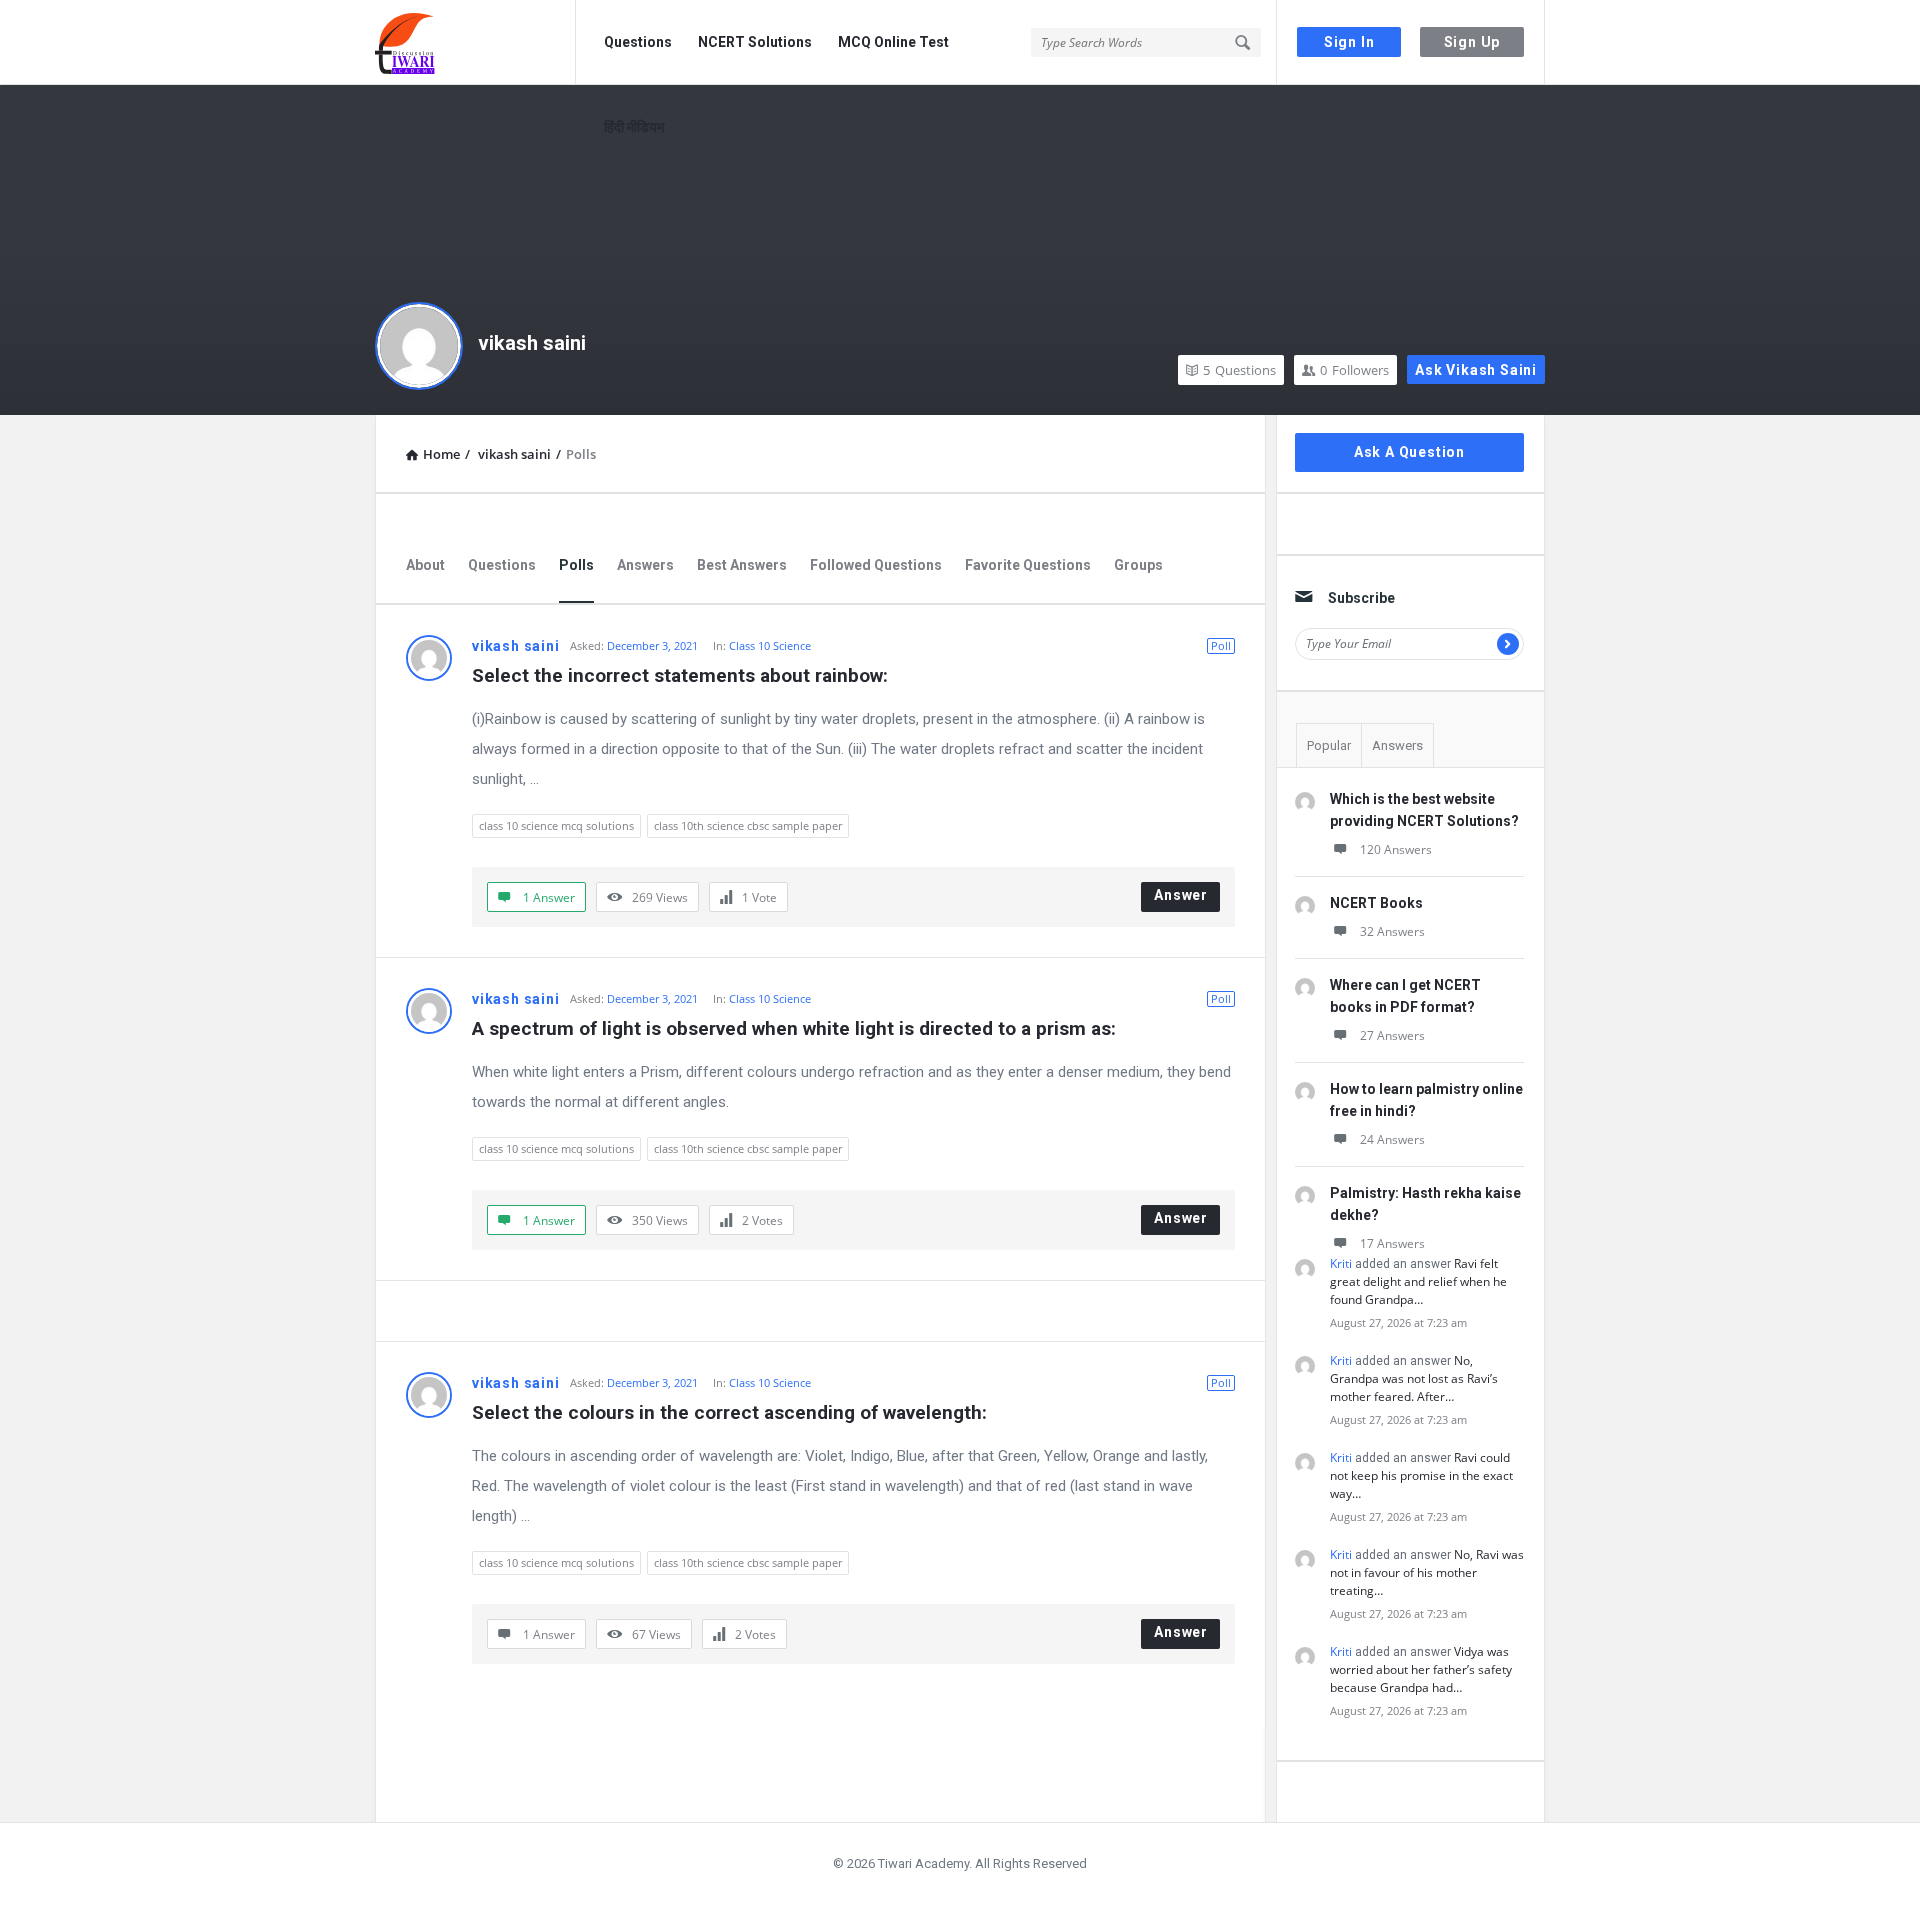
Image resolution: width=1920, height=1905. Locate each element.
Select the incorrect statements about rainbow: (680, 675)
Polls (576, 565)
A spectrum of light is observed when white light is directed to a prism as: (794, 1028)
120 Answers (1396, 849)
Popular (1329, 745)
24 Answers (1392, 1139)
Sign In (1349, 42)
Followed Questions (876, 565)
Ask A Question (1409, 452)
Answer (1181, 895)
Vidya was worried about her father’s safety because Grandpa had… (1421, 1669)
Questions (638, 42)
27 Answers (1392, 1035)
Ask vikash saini (1476, 370)
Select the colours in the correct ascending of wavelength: (729, 1412)
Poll (1221, 645)
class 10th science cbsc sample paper (748, 825)
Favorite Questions (1028, 565)
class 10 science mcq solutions (556, 825)
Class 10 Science (770, 645)
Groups (1138, 565)
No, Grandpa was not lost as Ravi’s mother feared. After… (1414, 1378)
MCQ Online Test (893, 42)
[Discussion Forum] (475, 42)
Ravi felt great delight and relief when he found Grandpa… (1418, 1281)
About (425, 565)
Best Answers (742, 565)
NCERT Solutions (755, 42)
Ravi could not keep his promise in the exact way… (1421, 1475)
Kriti (1341, 1263)
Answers (645, 565)
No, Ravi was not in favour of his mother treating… (1427, 1572)
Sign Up (1472, 42)
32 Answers (1392, 931)
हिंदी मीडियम (634, 127)
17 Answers (1392, 1243)
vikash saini (532, 343)
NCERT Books (1376, 903)
